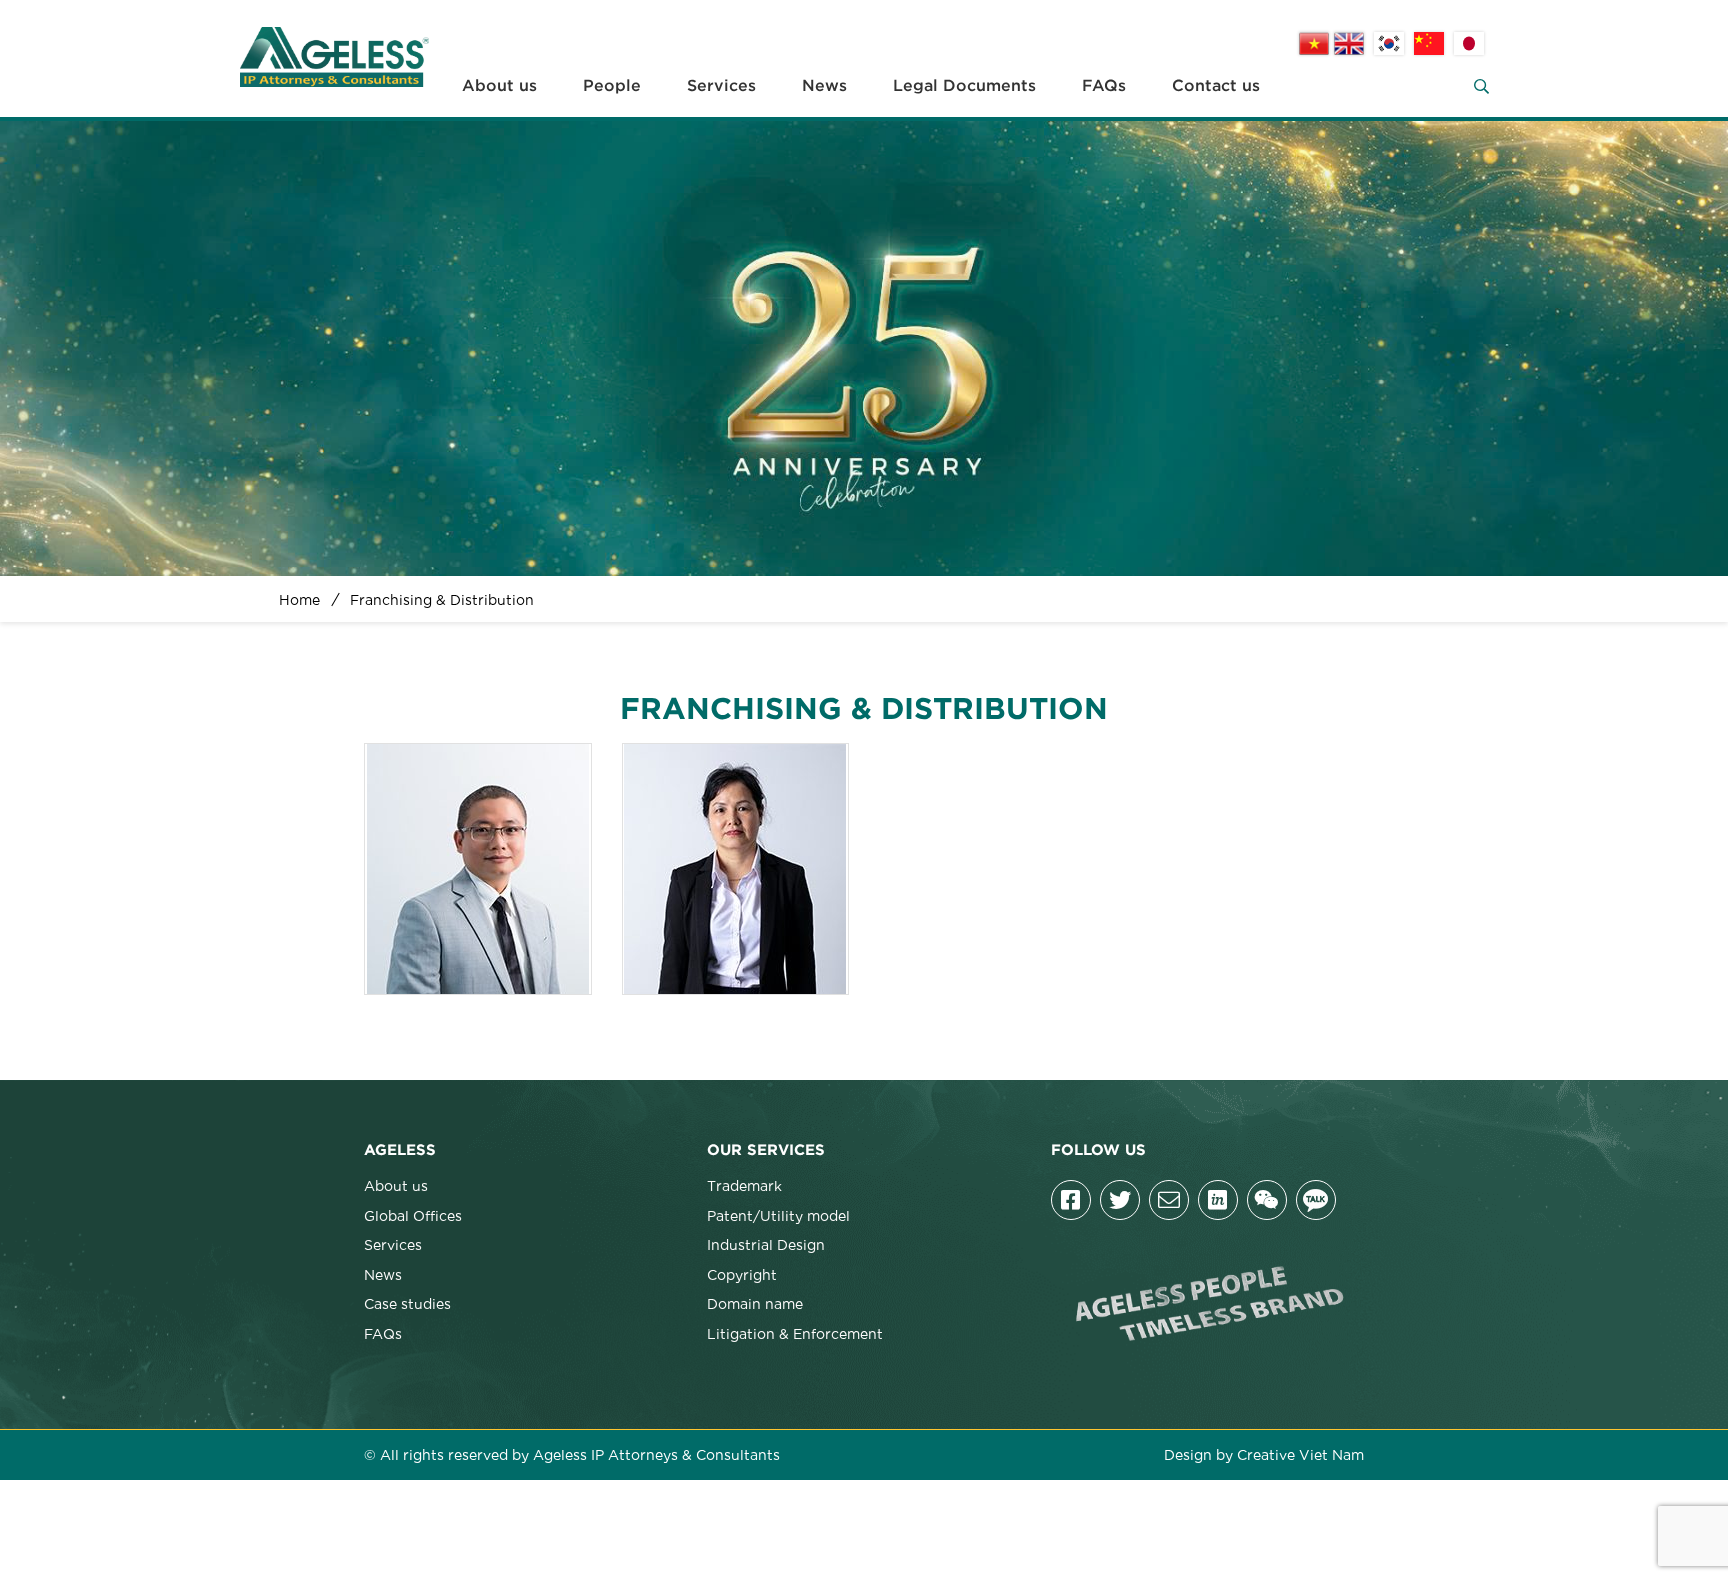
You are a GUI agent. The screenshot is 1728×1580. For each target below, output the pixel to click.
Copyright (742, 1274)
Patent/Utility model (778, 1215)
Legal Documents (964, 86)
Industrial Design (766, 1244)
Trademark (744, 1185)
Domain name (755, 1303)
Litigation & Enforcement (795, 1333)
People (612, 86)
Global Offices (413, 1215)
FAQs (1104, 86)
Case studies (407, 1303)
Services (721, 86)
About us (499, 86)
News (824, 86)
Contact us (1216, 86)
